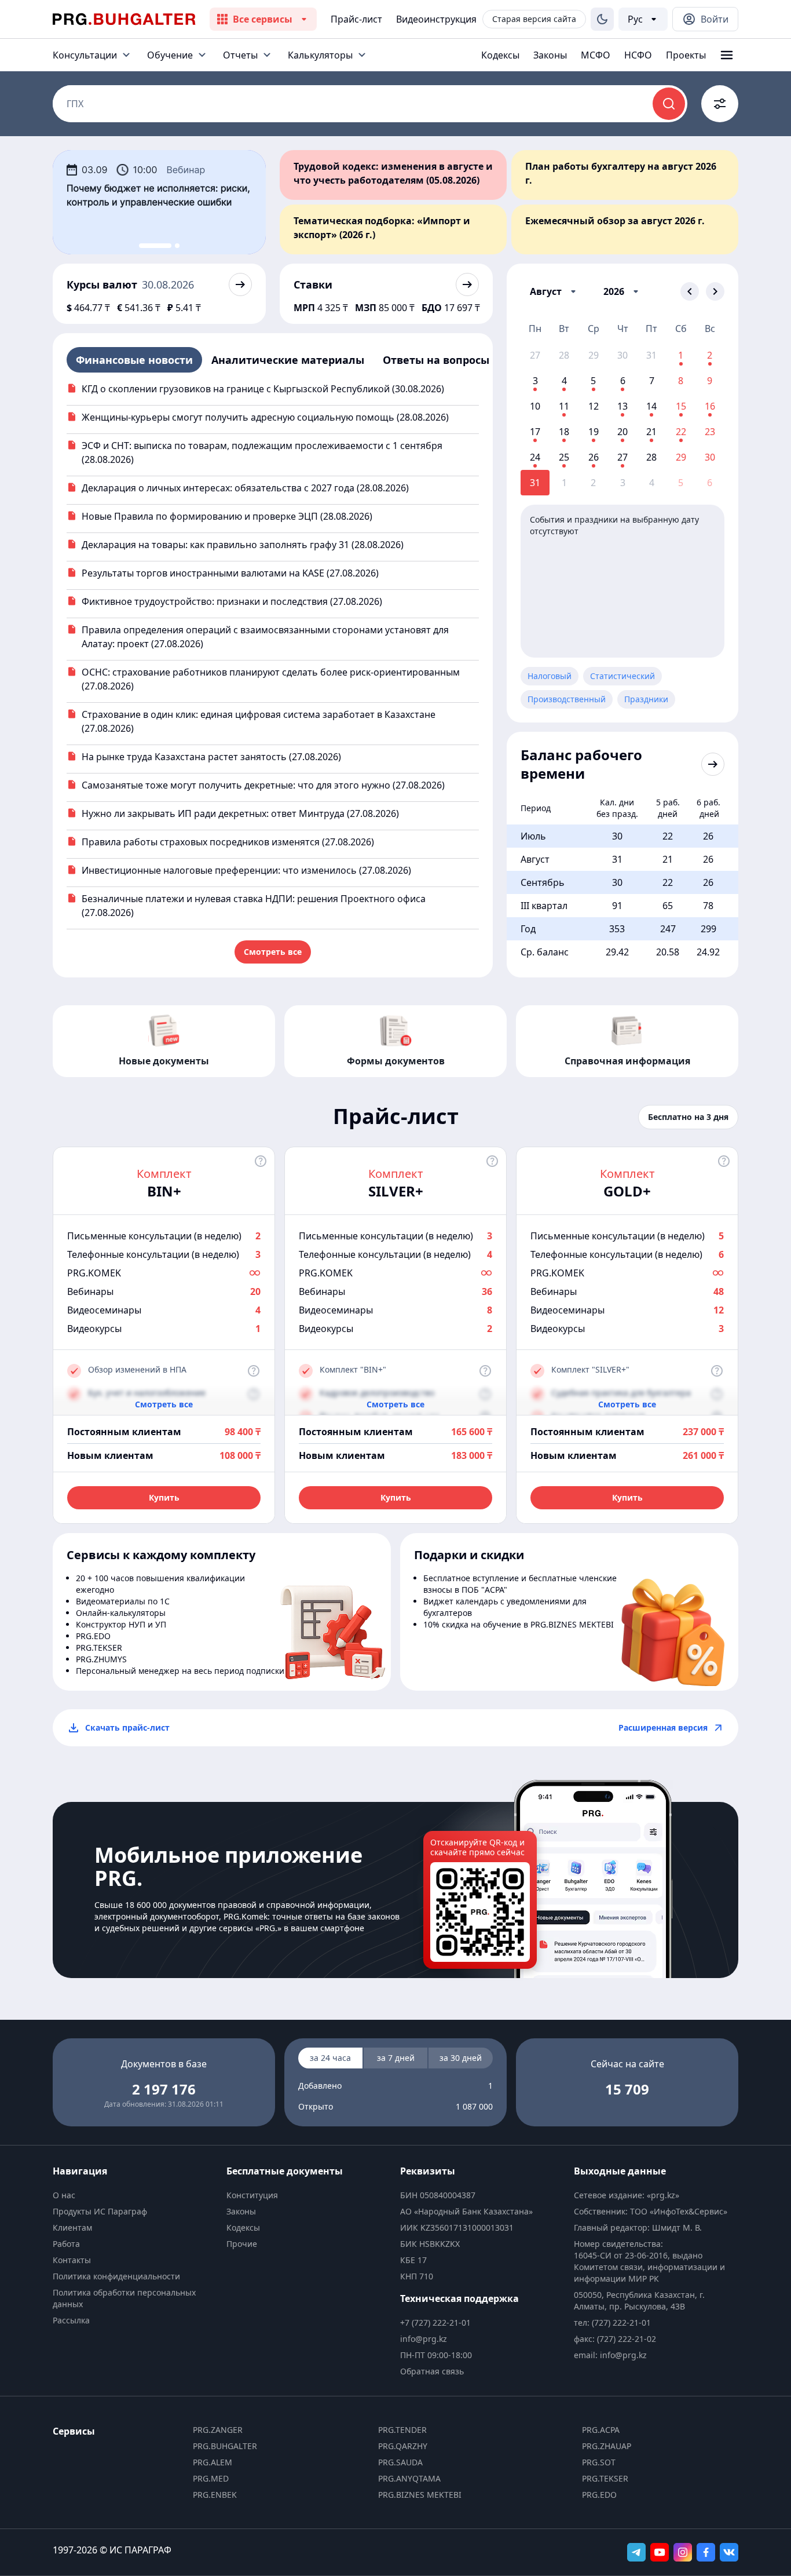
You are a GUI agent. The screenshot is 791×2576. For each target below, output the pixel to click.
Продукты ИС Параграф (100, 2211)
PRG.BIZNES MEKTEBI (420, 2495)
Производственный (567, 699)
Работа (66, 2244)
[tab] (155, 246)
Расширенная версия (663, 1727)
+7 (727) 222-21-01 (435, 2323)
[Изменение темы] (602, 19)
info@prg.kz (424, 2339)
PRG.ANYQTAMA (409, 2478)
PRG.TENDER (402, 2430)
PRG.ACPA (601, 2430)
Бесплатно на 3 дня (688, 1117)
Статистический (622, 676)
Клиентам (72, 2227)
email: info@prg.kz (610, 2355)
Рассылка (71, 2320)
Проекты (686, 55)
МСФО (596, 55)
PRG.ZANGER (218, 2430)
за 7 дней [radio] (396, 2058)
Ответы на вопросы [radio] (436, 360)
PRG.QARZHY (403, 2446)
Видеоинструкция (436, 19)
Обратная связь (432, 2371)
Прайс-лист (356, 19)
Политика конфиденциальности (116, 2276)
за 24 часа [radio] (330, 2058)
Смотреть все (273, 952)
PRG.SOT (599, 2462)
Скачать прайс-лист (127, 1727)
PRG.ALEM (213, 2462)
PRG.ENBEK (215, 2495)
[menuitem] (135, 2195)
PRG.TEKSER (605, 2478)
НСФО (638, 55)
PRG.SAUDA (400, 2462)
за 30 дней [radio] (461, 2058)
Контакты (72, 2260)
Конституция (252, 2195)
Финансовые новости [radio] (134, 360)
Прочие (242, 2244)
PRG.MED (211, 2478)
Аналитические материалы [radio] (288, 360)
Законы (550, 55)
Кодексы (500, 55)
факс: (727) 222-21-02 (615, 2339)
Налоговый (550, 676)
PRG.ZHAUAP (607, 2446)
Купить (164, 1497)
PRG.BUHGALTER (225, 2446)
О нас (64, 2195)
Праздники (646, 699)
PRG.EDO (599, 2495)
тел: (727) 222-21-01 (612, 2323)
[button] (555, 291)
